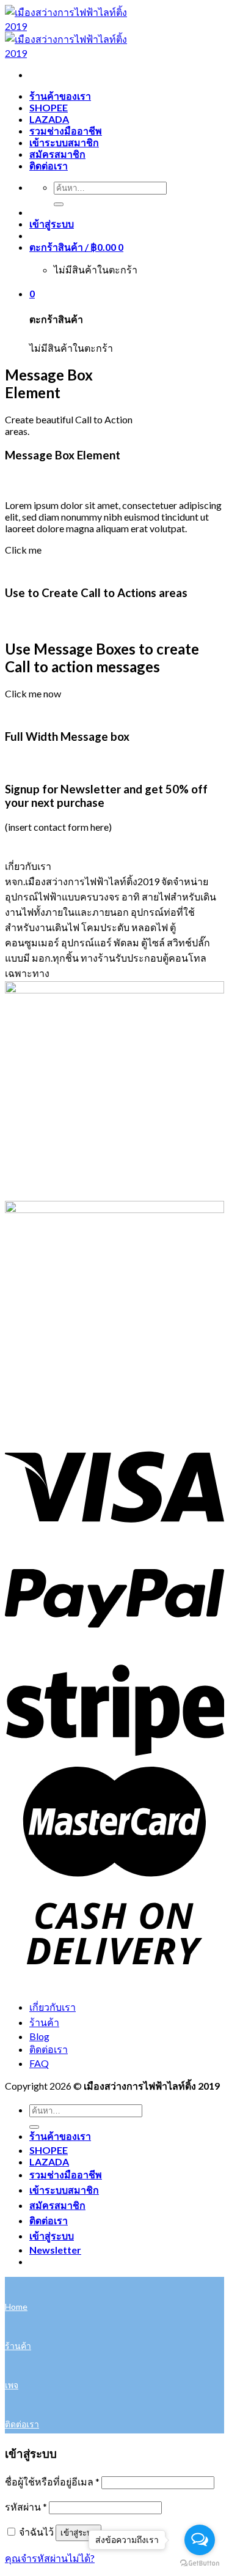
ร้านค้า (44, 2022)
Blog (39, 2036)
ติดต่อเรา (49, 165)
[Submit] (59, 204)
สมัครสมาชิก (57, 154)
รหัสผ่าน (26, 2507)
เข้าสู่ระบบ (78, 2533)
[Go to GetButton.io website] (200, 2563)
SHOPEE (49, 107)
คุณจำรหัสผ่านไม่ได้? (50, 2558)
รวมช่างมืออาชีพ (66, 131)
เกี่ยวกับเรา (53, 2007)
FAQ (39, 2063)
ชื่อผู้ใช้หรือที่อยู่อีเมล (52, 2481)
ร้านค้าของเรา (60, 96)
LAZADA (49, 119)
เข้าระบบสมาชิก (64, 142)
